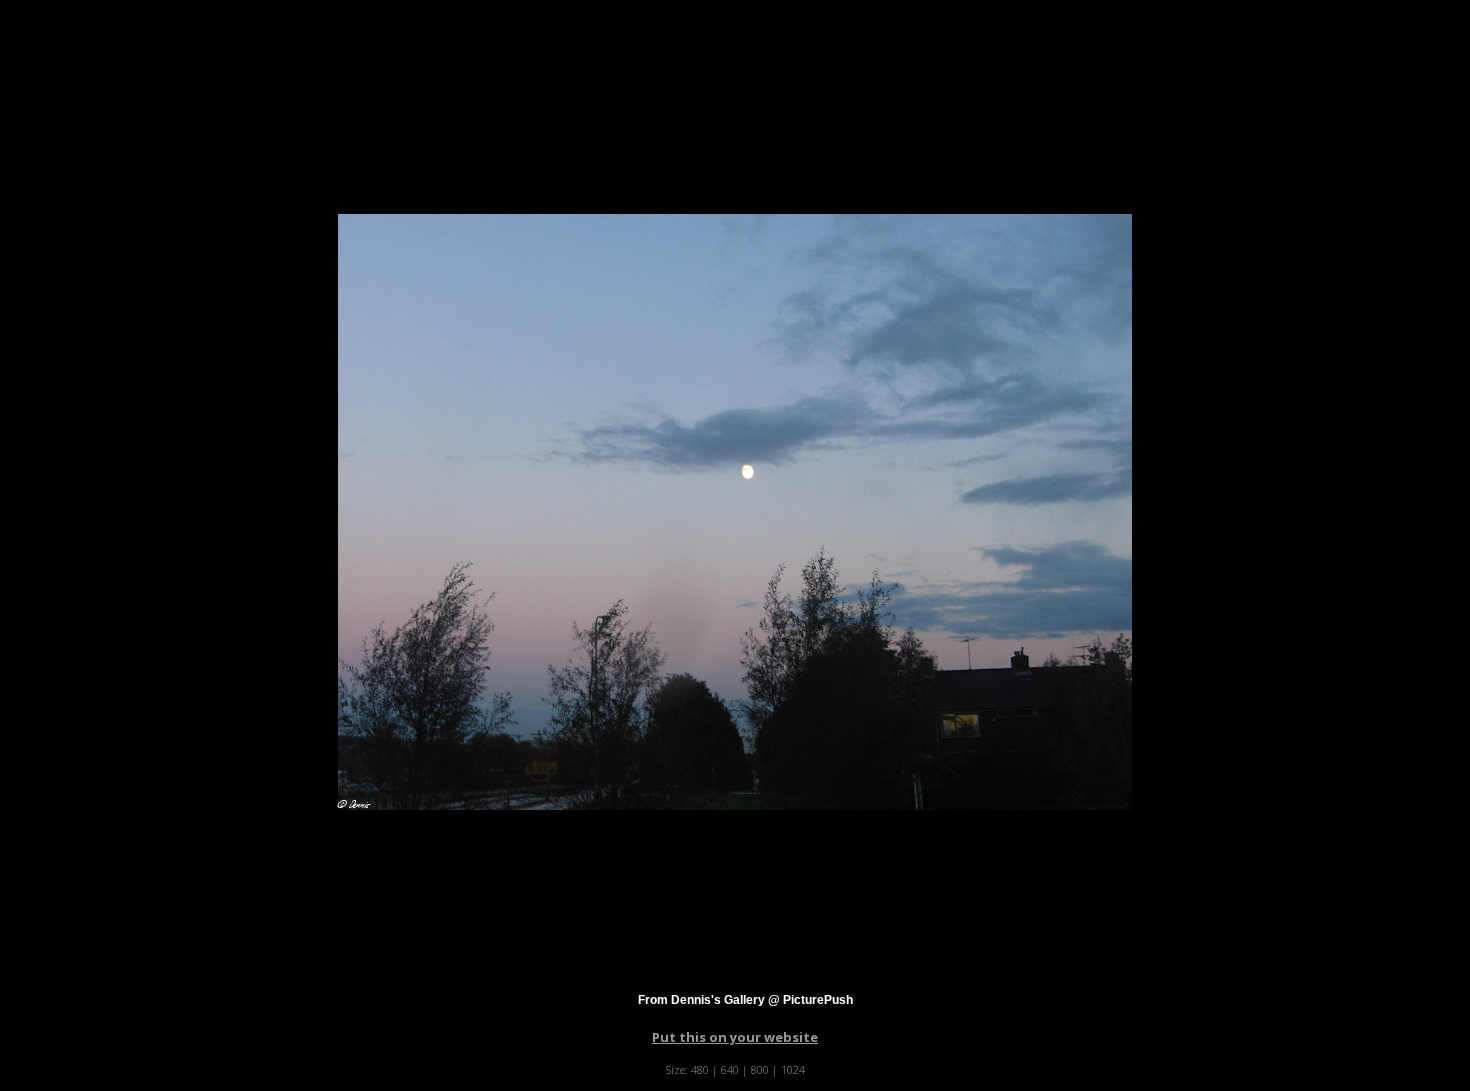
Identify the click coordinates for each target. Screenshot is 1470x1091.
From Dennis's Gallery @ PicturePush (745, 1000)
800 (760, 1069)
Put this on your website (735, 1037)
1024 (793, 1069)
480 (700, 1069)
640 (730, 1069)
